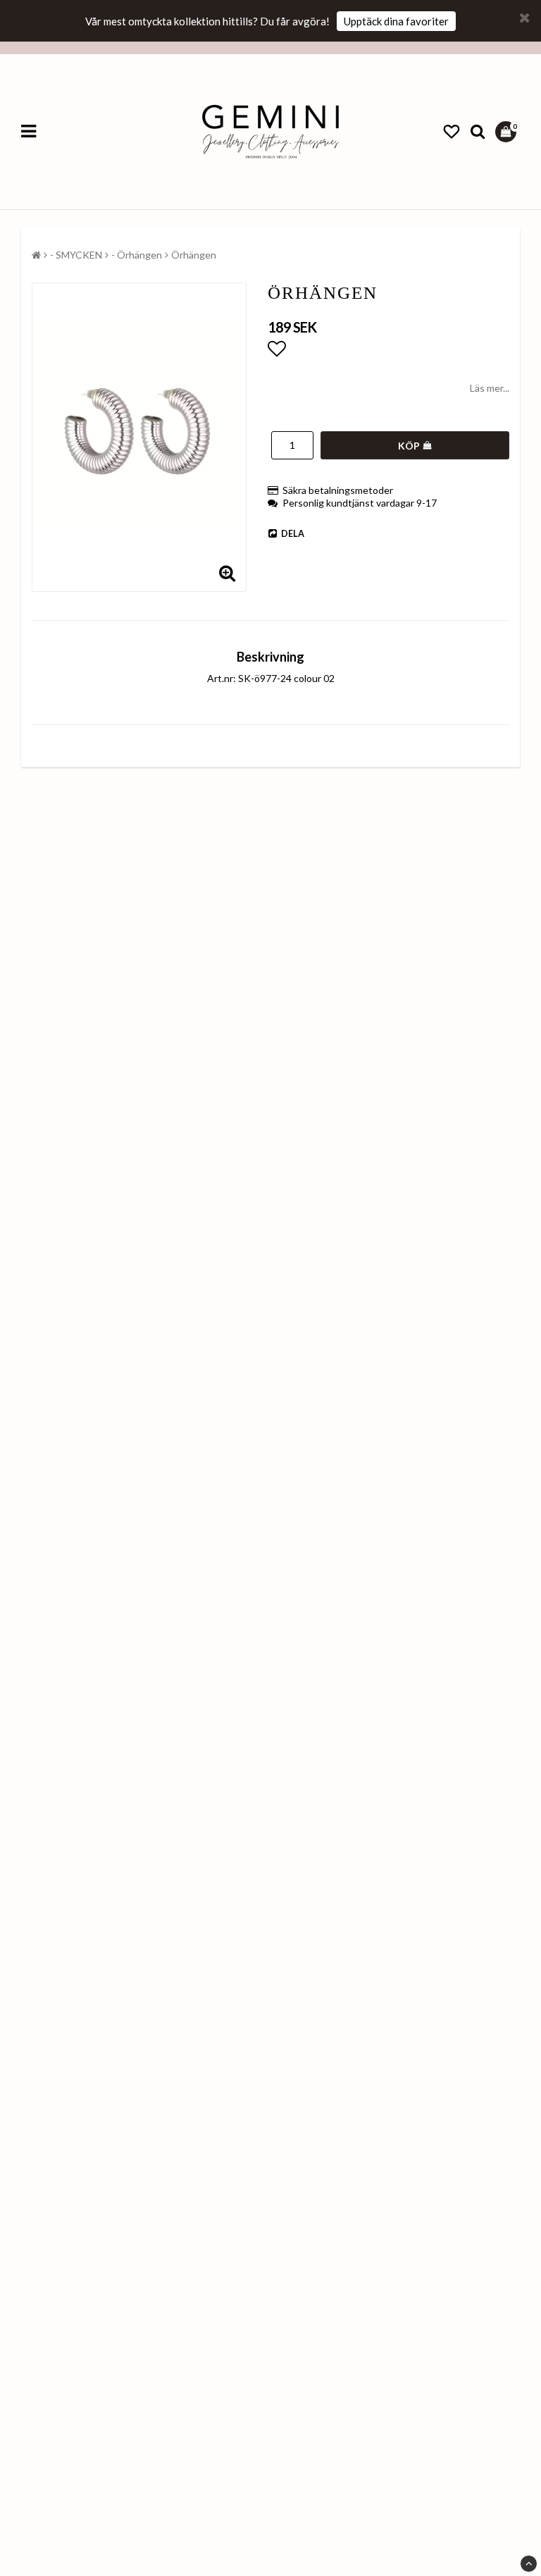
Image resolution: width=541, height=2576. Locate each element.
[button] (452, 132)
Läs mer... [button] (490, 388)
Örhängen (194, 255)
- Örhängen (137, 255)
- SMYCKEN (76, 255)
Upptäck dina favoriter (396, 21)
